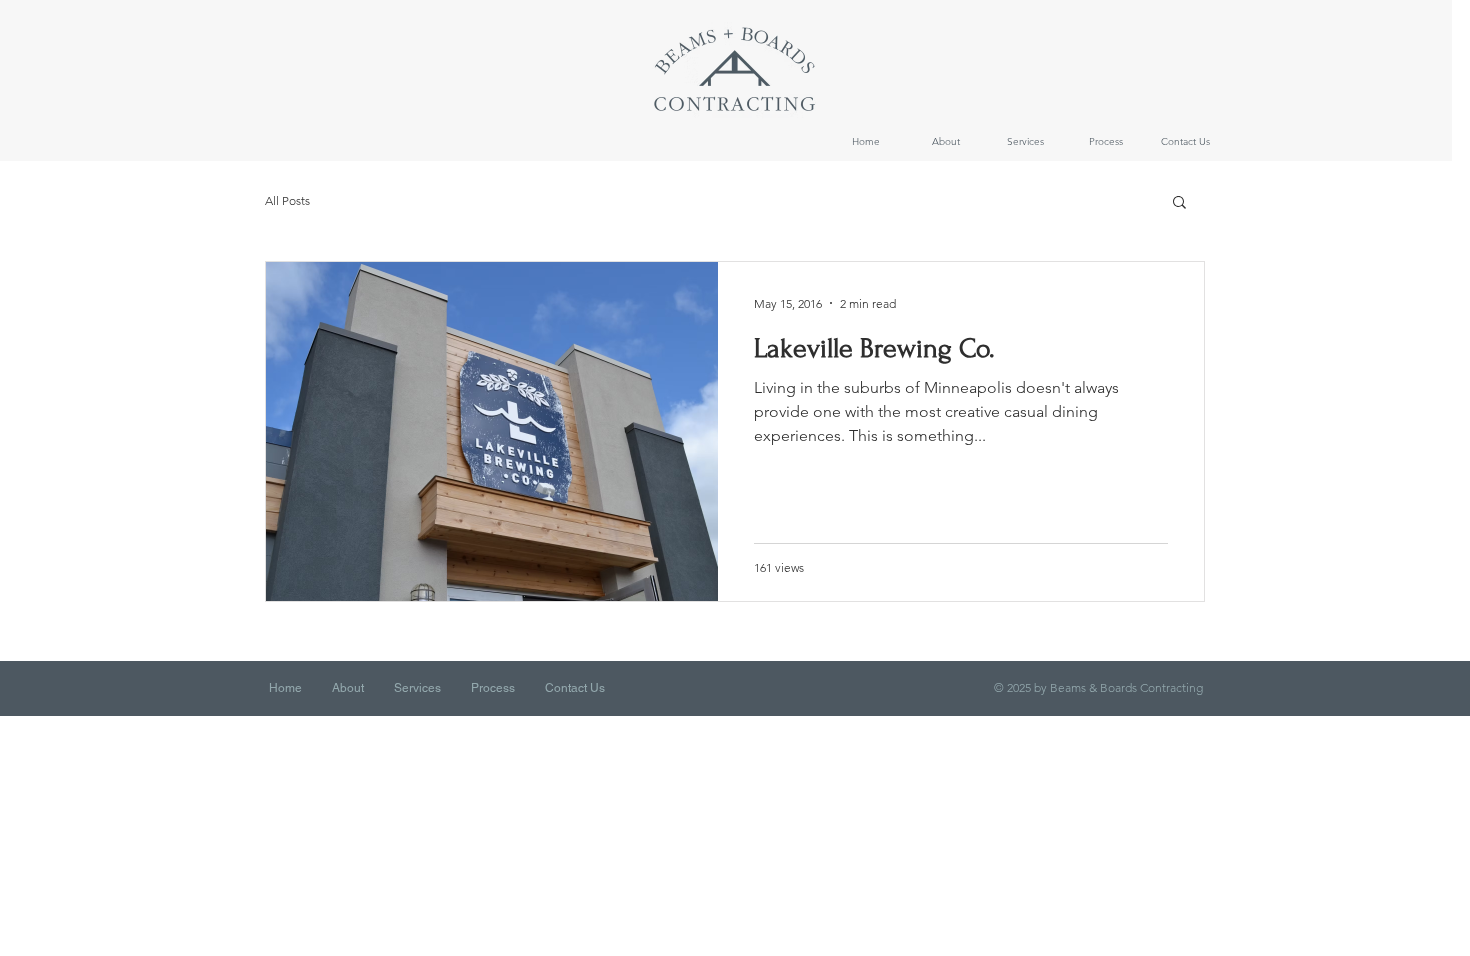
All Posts (287, 200)
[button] (1179, 203)
